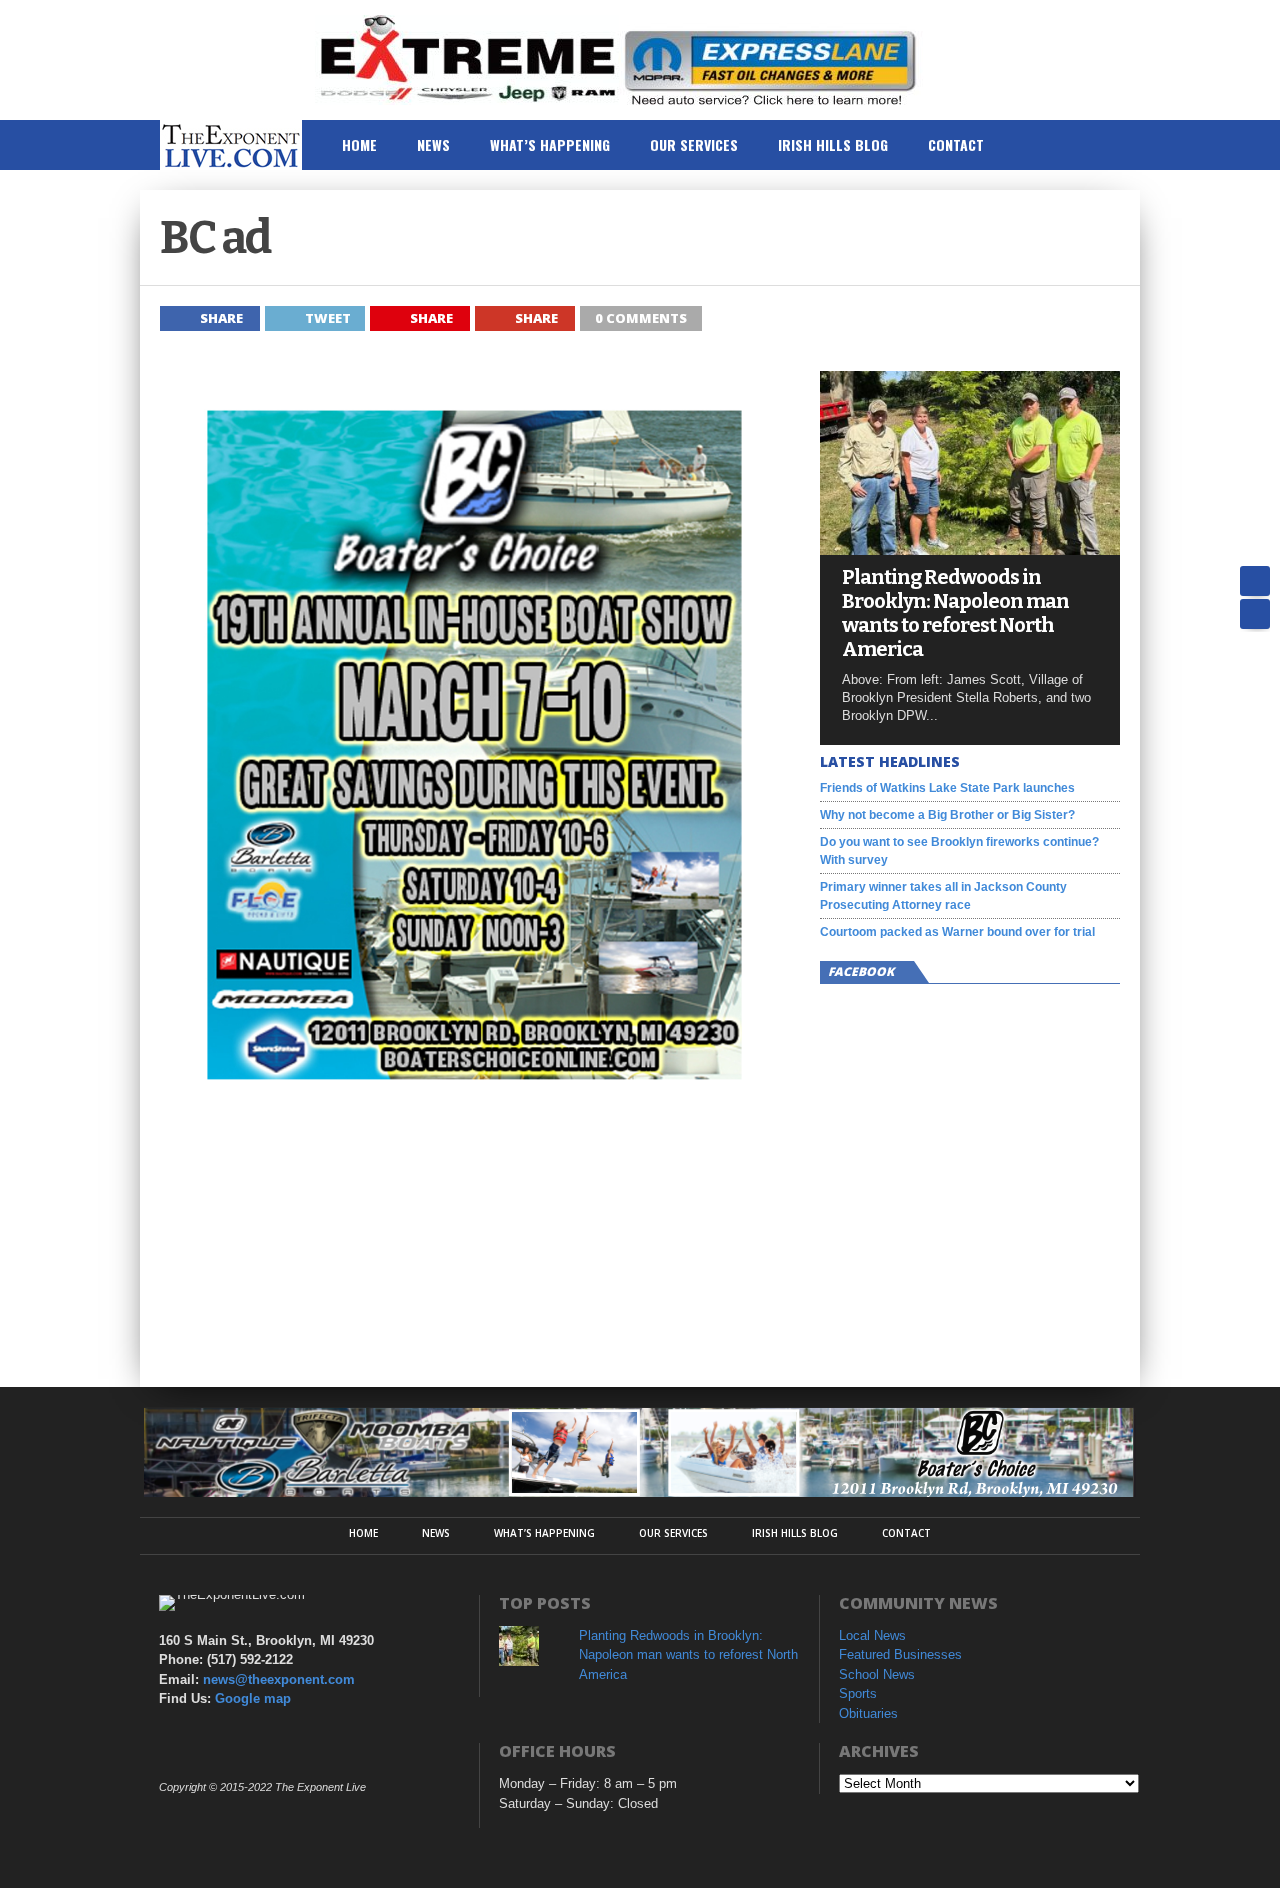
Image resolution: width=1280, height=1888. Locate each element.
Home (359, 144)
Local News (872, 1635)
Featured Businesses (900, 1654)
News (433, 144)
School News (877, 1674)
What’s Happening (550, 144)
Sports (858, 1693)
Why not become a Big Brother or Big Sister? (947, 815)
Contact (956, 144)
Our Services (694, 144)
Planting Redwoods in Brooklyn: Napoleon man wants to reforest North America (955, 613)
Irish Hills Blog (833, 144)
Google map (253, 1698)
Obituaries (868, 1713)
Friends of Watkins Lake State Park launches (947, 788)
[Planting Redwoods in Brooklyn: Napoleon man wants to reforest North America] (970, 549)
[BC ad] (480, 1124)
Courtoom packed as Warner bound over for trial (957, 932)
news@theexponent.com (279, 1679)
